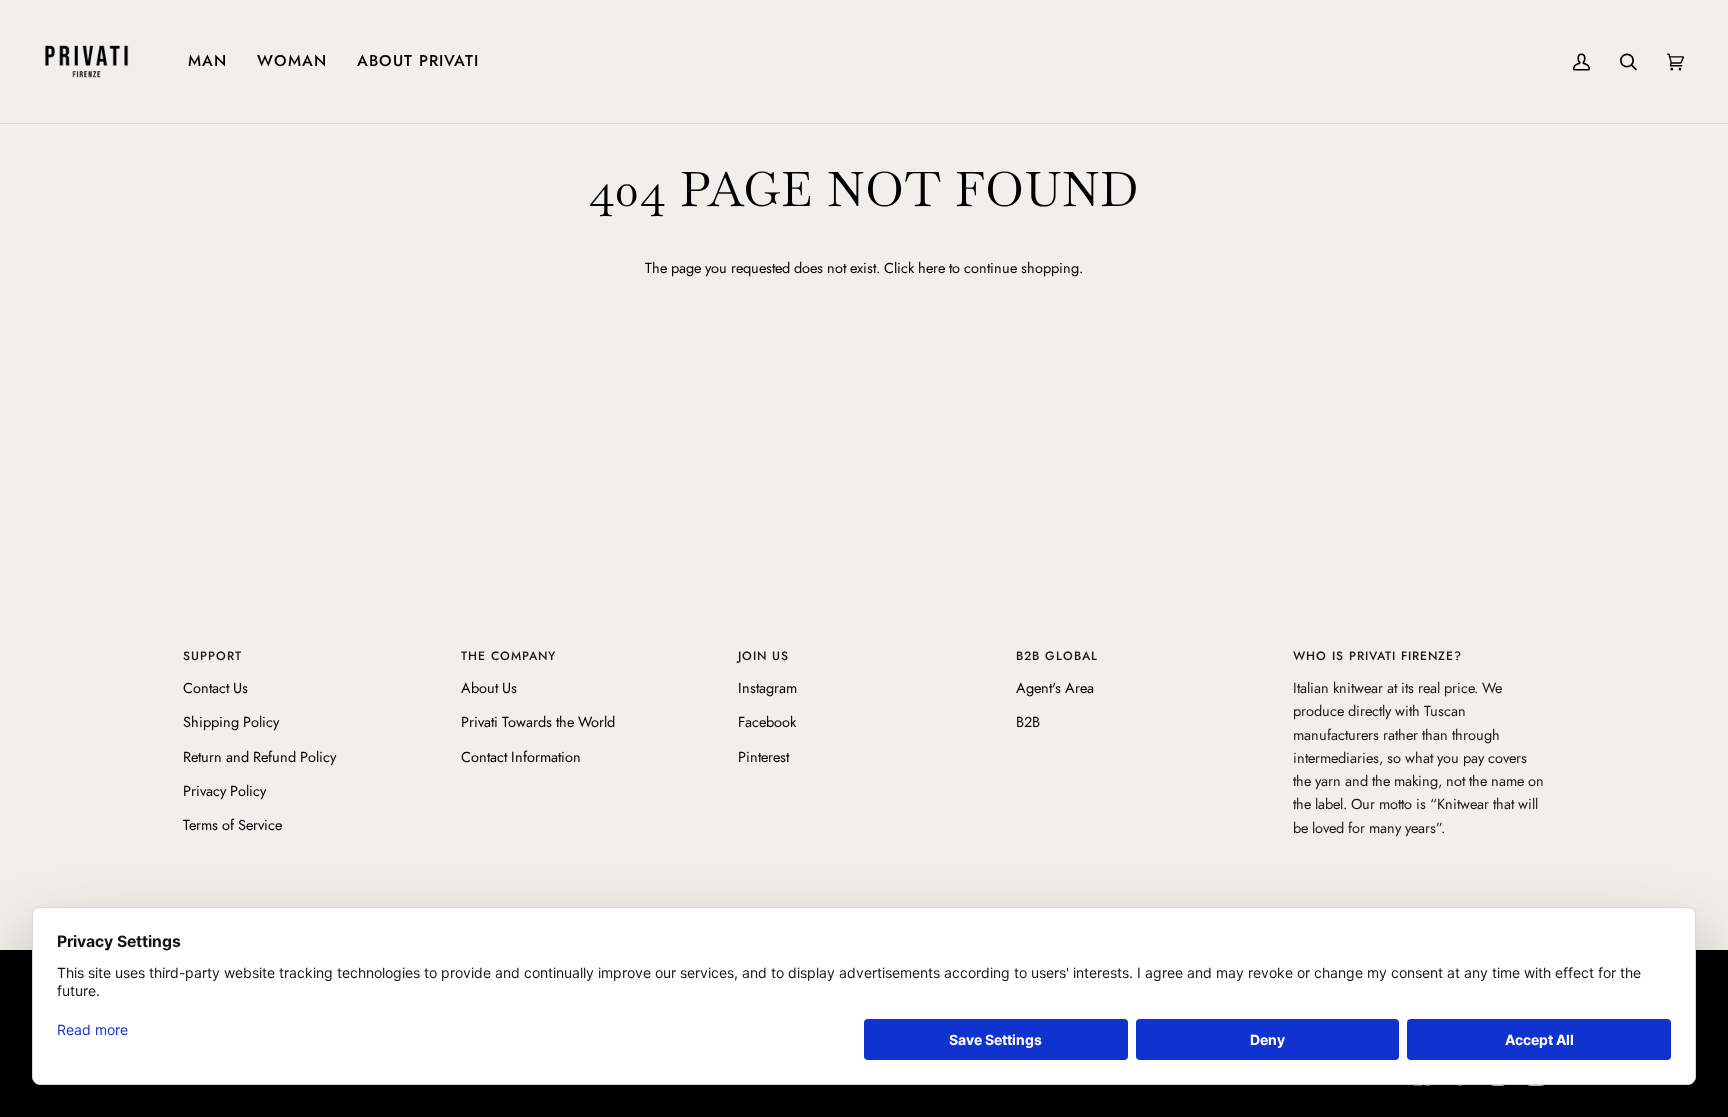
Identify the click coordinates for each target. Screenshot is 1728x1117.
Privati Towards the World (538, 721)
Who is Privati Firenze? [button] (1377, 656)
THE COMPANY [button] (508, 656)
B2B (1028, 721)
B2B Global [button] (1057, 656)
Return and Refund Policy (259, 756)
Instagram (767, 687)
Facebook (767, 721)
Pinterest (763, 756)
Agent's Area (1055, 687)
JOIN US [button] (763, 656)
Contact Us (215, 687)
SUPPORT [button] (212, 656)
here (931, 267)
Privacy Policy (224, 790)
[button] (207, 61)
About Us (489, 687)
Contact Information (521, 756)
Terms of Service (232, 824)
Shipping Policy (231, 721)
